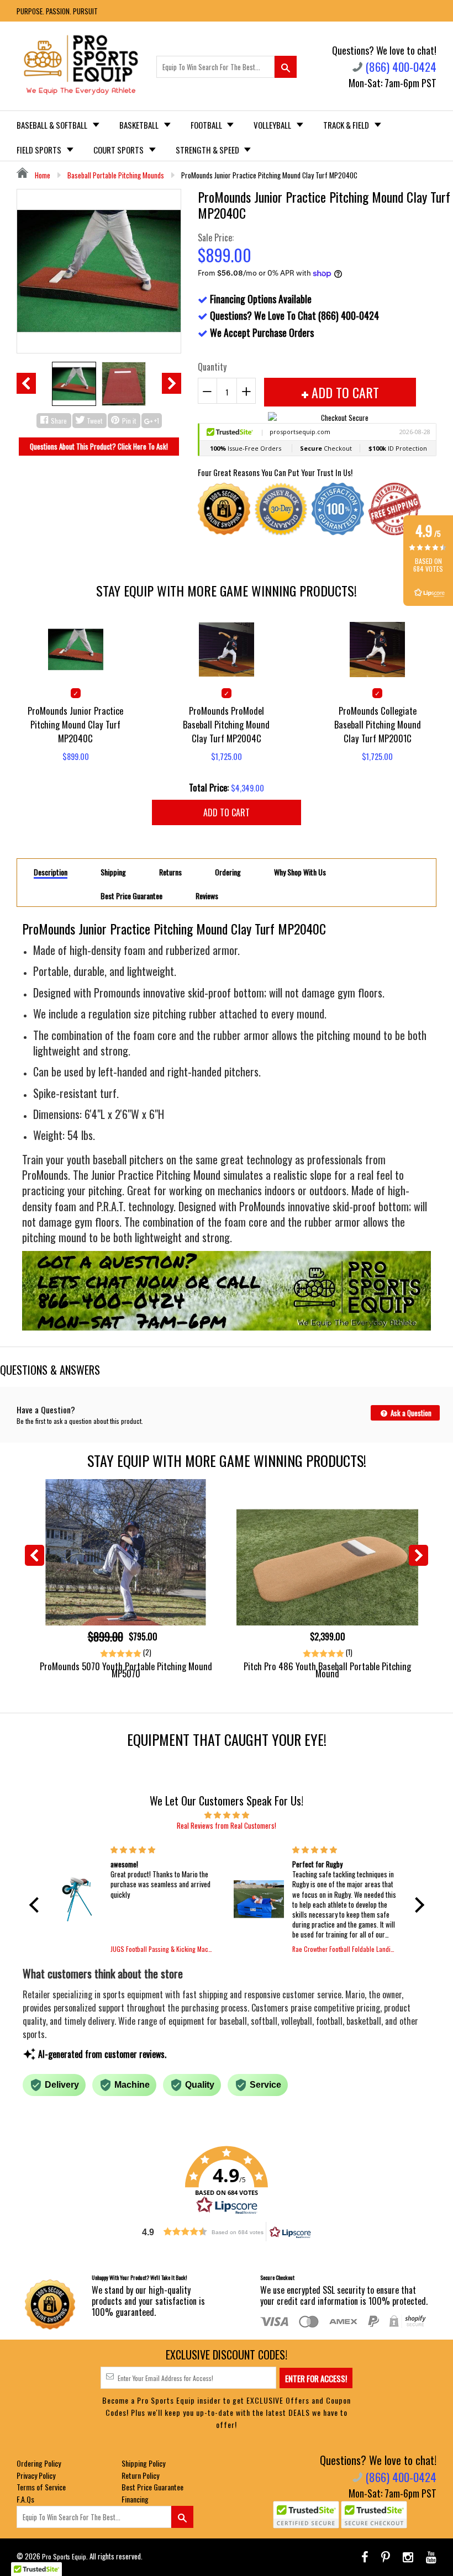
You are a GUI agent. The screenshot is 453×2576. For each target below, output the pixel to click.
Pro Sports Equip (64, 2556)
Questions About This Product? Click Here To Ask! (99, 446)
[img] (227, 1814)
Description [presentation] (51, 872)
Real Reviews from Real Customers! (227, 1825)
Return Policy (140, 2475)
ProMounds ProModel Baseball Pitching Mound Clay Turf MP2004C (226, 724)
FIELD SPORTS (40, 150)
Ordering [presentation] (228, 872)
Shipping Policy (143, 2463)
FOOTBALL (207, 125)
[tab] (51, 872)
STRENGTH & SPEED (208, 150)
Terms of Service (41, 2487)
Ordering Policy (39, 2463)
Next (172, 383)
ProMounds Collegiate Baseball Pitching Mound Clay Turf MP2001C (378, 724)
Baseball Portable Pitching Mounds (116, 175)
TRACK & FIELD (347, 125)
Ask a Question (410, 1413)
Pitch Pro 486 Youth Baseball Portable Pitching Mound (327, 1670)
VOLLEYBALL (273, 125)
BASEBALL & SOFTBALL (53, 125)
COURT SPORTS (119, 150)
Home (42, 175)
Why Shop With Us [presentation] (300, 872)
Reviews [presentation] (207, 896)
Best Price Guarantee (152, 2487)
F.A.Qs (25, 2499)
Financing (135, 2499)
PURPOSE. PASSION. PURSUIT (57, 11)
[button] (36, 1905)
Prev (26, 383)
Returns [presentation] (170, 872)
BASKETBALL (140, 125)
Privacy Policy (36, 2475)
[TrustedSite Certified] (306, 2515)
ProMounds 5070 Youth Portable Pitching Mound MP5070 (126, 1670)
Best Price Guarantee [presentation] (131, 896)
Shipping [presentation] (113, 872)
